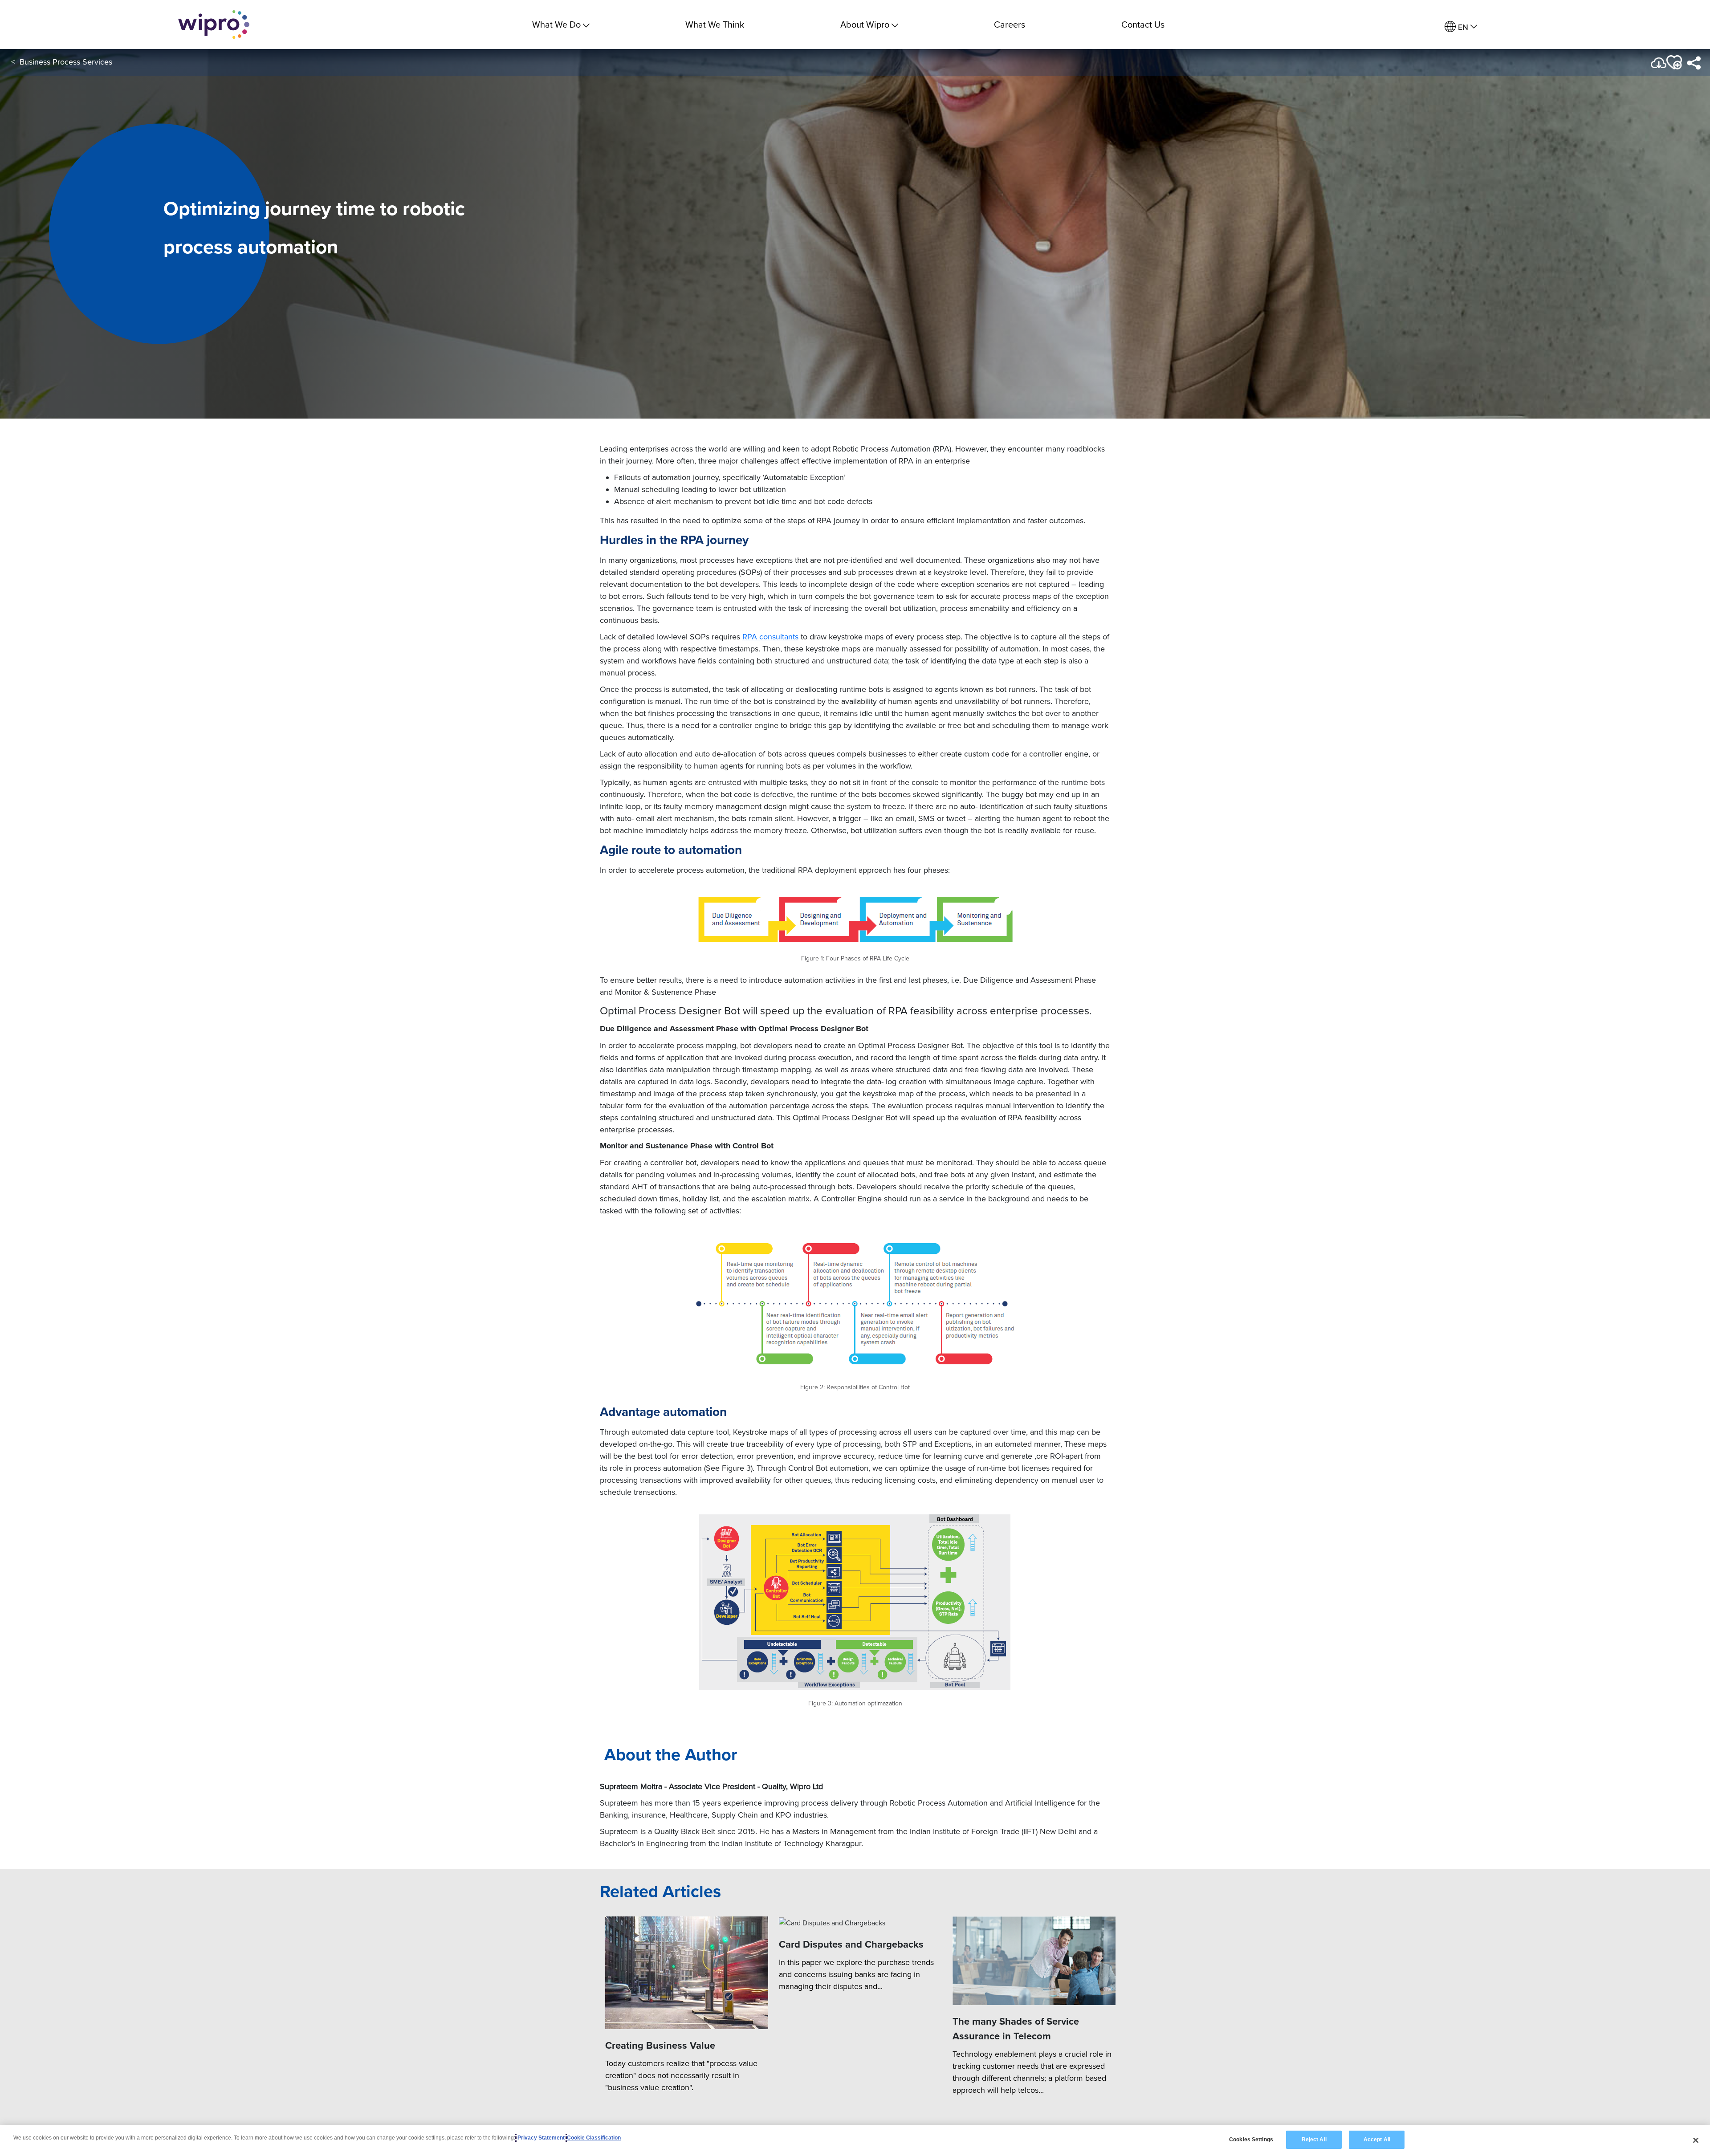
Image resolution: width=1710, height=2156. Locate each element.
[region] (855, 2141)
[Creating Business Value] (687, 1973)
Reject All (1314, 2140)
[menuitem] (1461, 27)
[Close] (1696, 2140)
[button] (1673, 63)
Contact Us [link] (1143, 24)
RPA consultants (770, 637)
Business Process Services (66, 62)
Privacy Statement (541, 2138)
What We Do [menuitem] (556, 24)
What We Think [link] (715, 24)
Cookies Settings (1251, 2140)
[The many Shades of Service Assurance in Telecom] (1034, 1961)
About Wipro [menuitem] (865, 24)
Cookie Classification (594, 2138)
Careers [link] (1010, 24)
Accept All (1377, 2140)
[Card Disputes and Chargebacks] (860, 1922)
